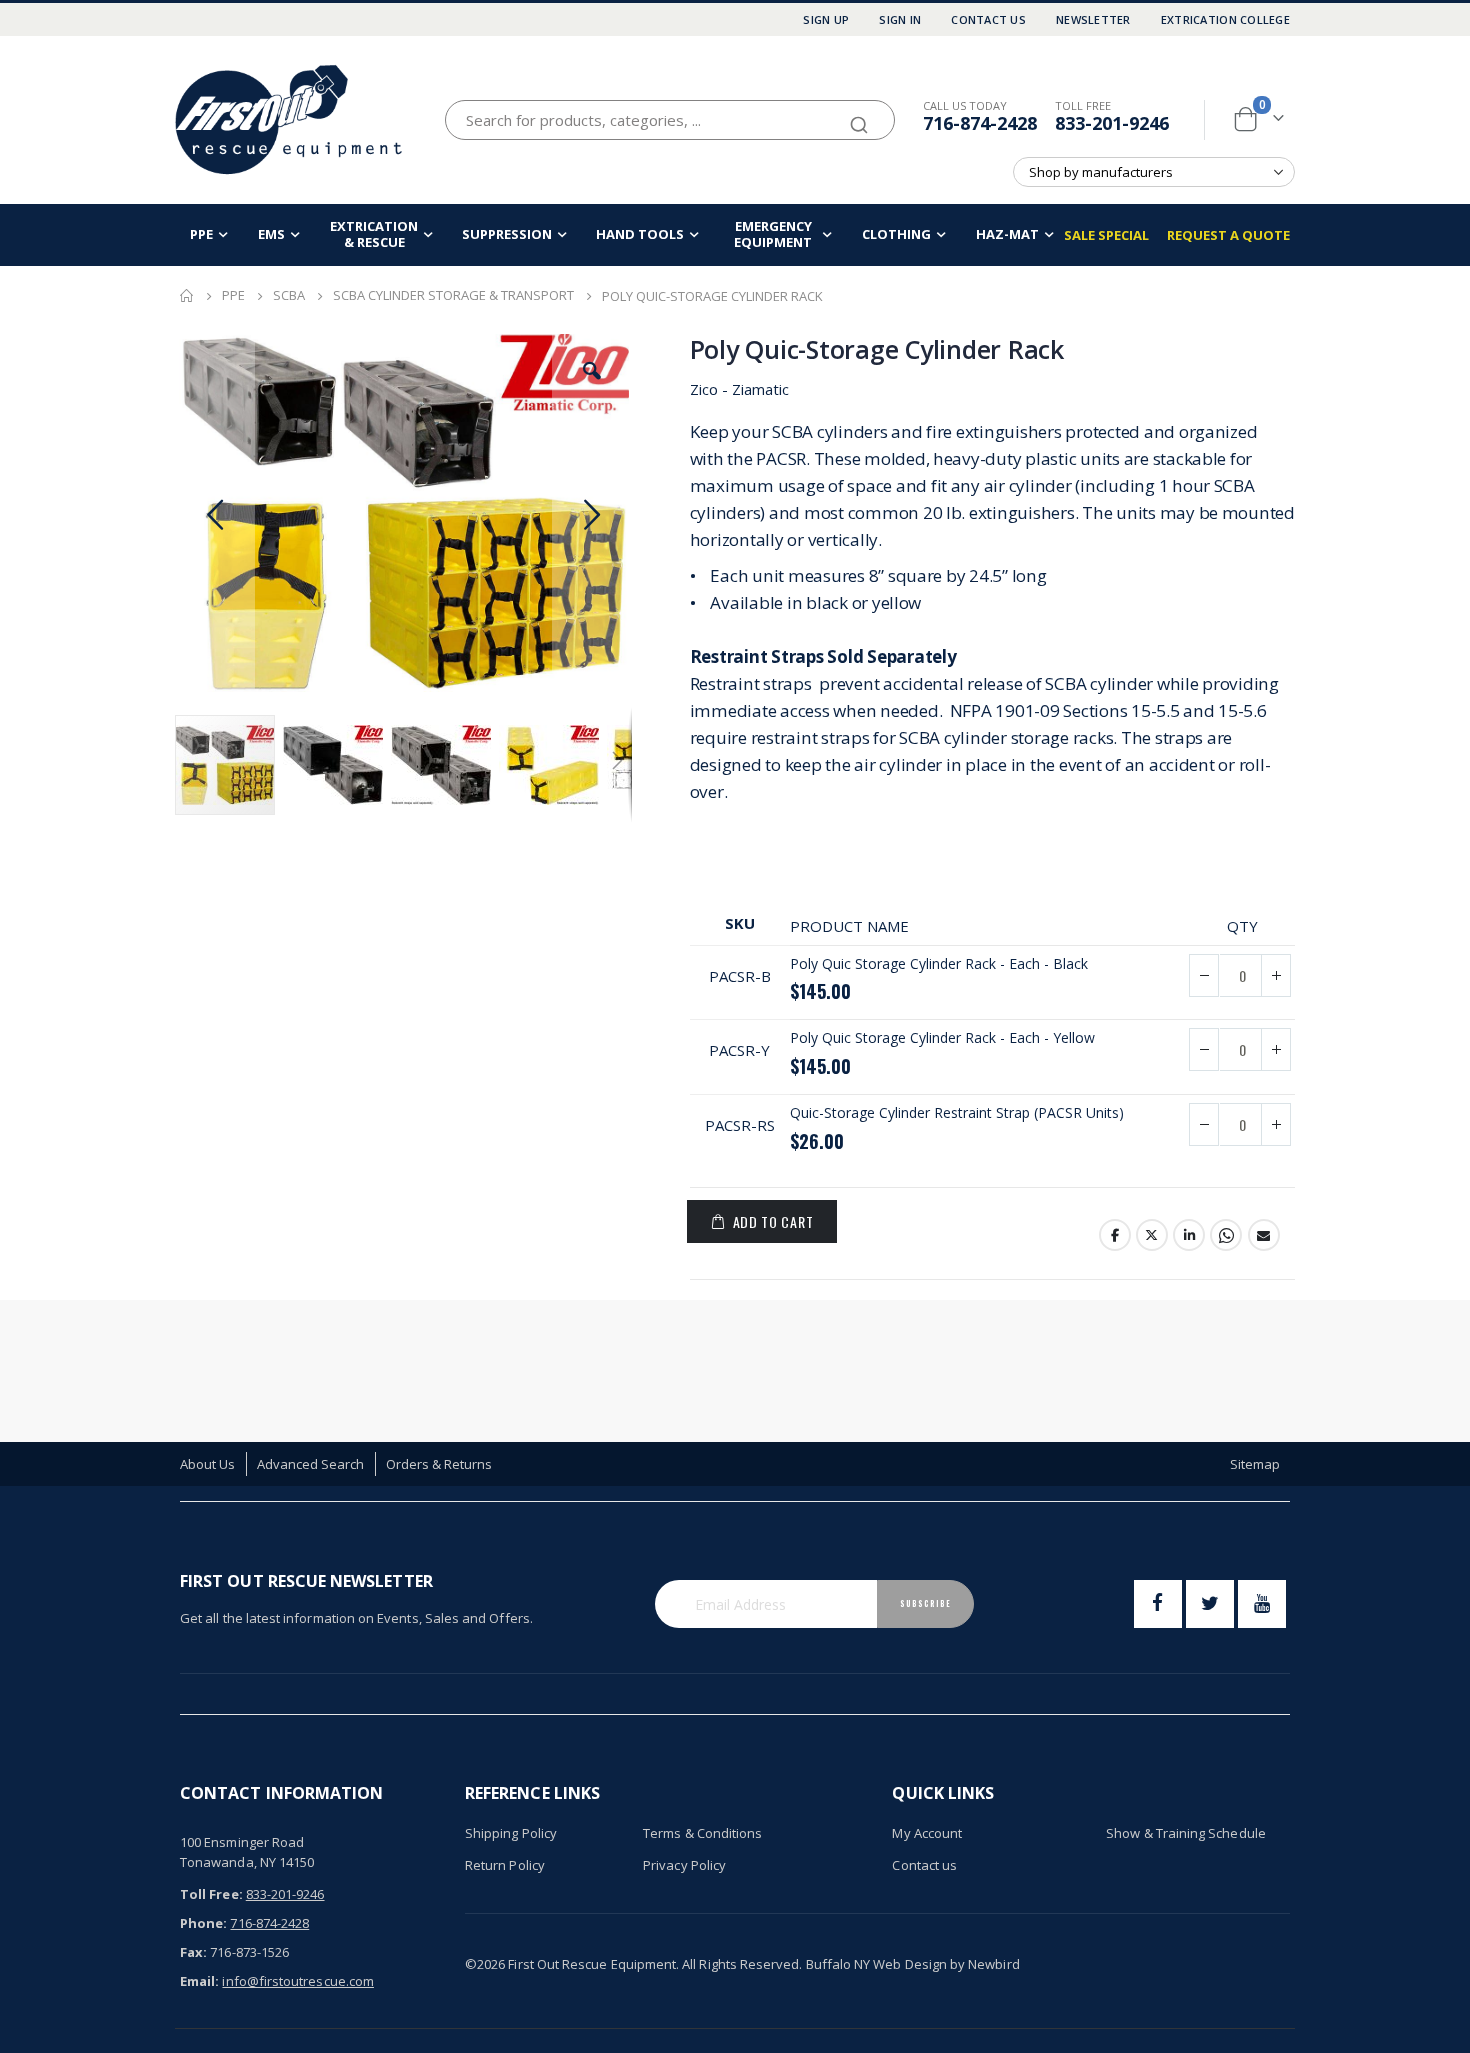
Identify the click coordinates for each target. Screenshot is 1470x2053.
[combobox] (670, 120)
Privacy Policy (684, 1865)
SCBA (289, 295)
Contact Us (988, 19)
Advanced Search (311, 1464)
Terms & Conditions (702, 1833)
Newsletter (1093, 19)
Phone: (203, 1923)
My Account (927, 1833)
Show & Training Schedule (1186, 1833)
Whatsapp (1226, 1235)
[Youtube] (1262, 1604)
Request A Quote (1228, 235)
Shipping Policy (511, 1833)
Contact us (924, 1865)
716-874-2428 (980, 123)
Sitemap (1255, 1464)
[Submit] (859, 116)
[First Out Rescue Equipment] (290, 119)
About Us (208, 1464)
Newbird (993, 1964)
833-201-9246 (1112, 123)
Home (187, 296)
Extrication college (1225, 19)
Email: (199, 1981)
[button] (592, 371)
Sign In (900, 19)
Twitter (1152, 1235)
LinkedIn (1189, 1235)
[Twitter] (1210, 1604)
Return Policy (505, 1865)
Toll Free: (211, 1894)
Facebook (1115, 1235)
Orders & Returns (439, 1464)
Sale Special (1106, 235)
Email (1264, 1235)
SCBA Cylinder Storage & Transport (453, 295)
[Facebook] (1158, 1604)
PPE (233, 295)
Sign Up (826, 19)
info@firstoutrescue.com (298, 1981)
